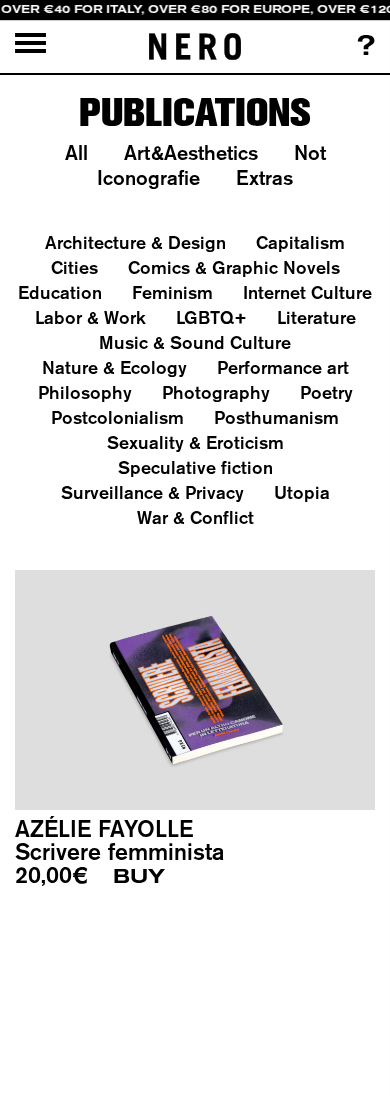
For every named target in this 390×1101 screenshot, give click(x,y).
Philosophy (85, 392)
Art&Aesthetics (191, 152)
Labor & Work (90, 317)
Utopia (302, 492)
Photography (216, 392)
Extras (264, 177)
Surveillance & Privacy (152, 492)
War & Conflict (195, 517)
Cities (74, 267)
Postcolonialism (117, 417)
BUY (139, 876)
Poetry (326, 392)
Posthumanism (276, 417)
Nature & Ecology (114, 367)
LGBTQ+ (211, 317)
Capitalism (300, 242)
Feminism (172, 292)
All (76, 152)
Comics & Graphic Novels (234, 267)
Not (310, 152)
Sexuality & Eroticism (195, 442)
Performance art (283, 367)
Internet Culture (307, 292)
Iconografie (148, 177)
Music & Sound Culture (195, 342)
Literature (316, 317)
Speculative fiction (195, 467)
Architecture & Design (135, 242)
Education (60, 292)
